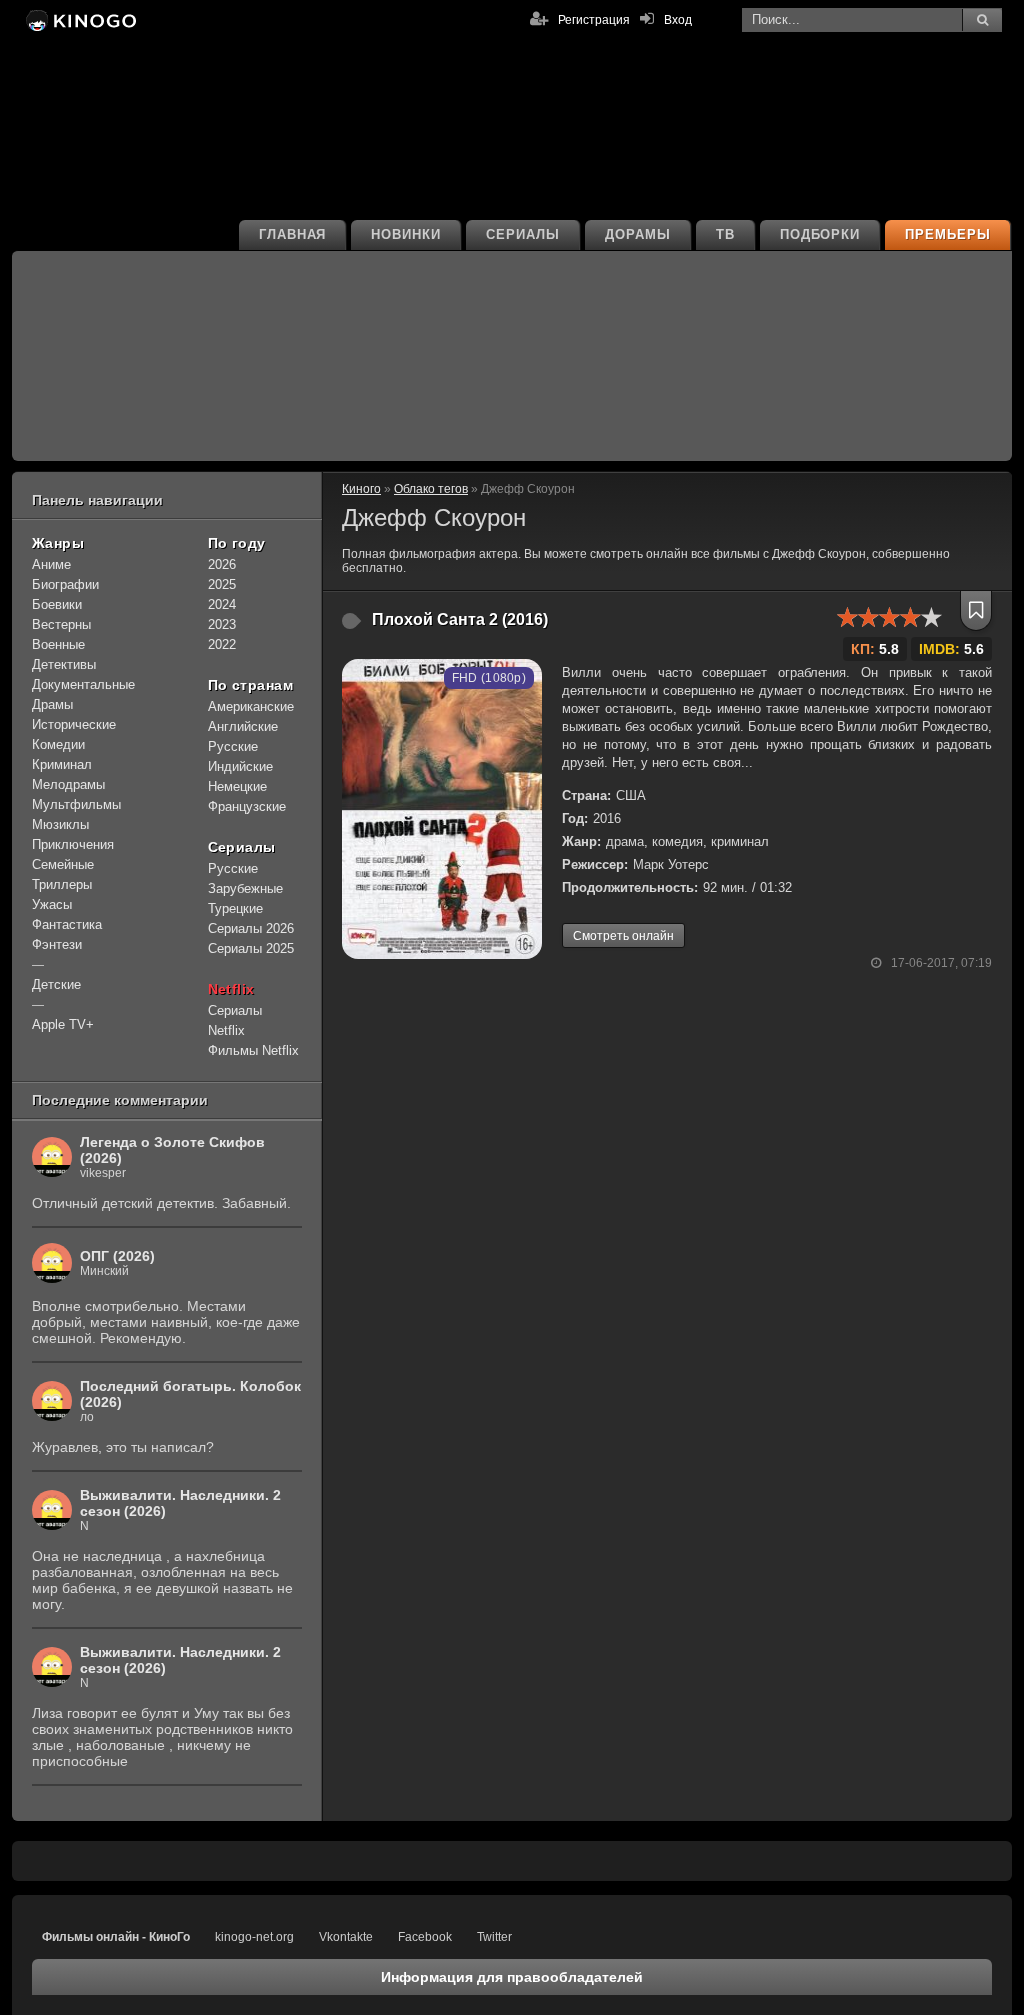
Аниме (51, 564)
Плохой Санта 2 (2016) (460, 619)
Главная (293, 234)
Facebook (425, 1937)
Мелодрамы (68, 784)
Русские (233, 746)
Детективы (64, 664)
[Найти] (982, 20)
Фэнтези (57, 944)
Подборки (820, 234)
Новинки (406, 234)
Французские (247, 806)
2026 (222, 564)
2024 (222, 604)
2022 (222, 644)
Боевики (57, 604)
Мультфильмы (76, 804)
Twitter (494, 1937)
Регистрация (594, 20)
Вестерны (61, 624)
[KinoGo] (79, 20)
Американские (251, 706)
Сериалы (523, 234)
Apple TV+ (63, 1024)
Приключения (73, 844)
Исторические (74, 724)
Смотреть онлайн (623, 936)
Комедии (58, 744)
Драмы (52, 704)
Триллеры (62, 884)
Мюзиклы (60, 824)
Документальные (83, 684)
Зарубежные (245, 888)
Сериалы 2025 (251, 948)
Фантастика (67, 924)
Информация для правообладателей (512, 1977)
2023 (222, 624)
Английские (243, 726)
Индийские (240, 766)
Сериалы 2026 (251, 928)
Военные (58, 644)
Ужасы (52, 904)
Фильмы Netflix (253, 1050)
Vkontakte (346, 1937)
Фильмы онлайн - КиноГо (116, 1937)
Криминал (62, 764)
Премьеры (948, 234)
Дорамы (638, 234)
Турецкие (235, 908)
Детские (56, 984)
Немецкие (237, 786)
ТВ (725, 234)
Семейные (63, 864)
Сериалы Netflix (235, 1020)
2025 (222, 584)
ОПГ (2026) (117, 1256)
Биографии (65, 584)
